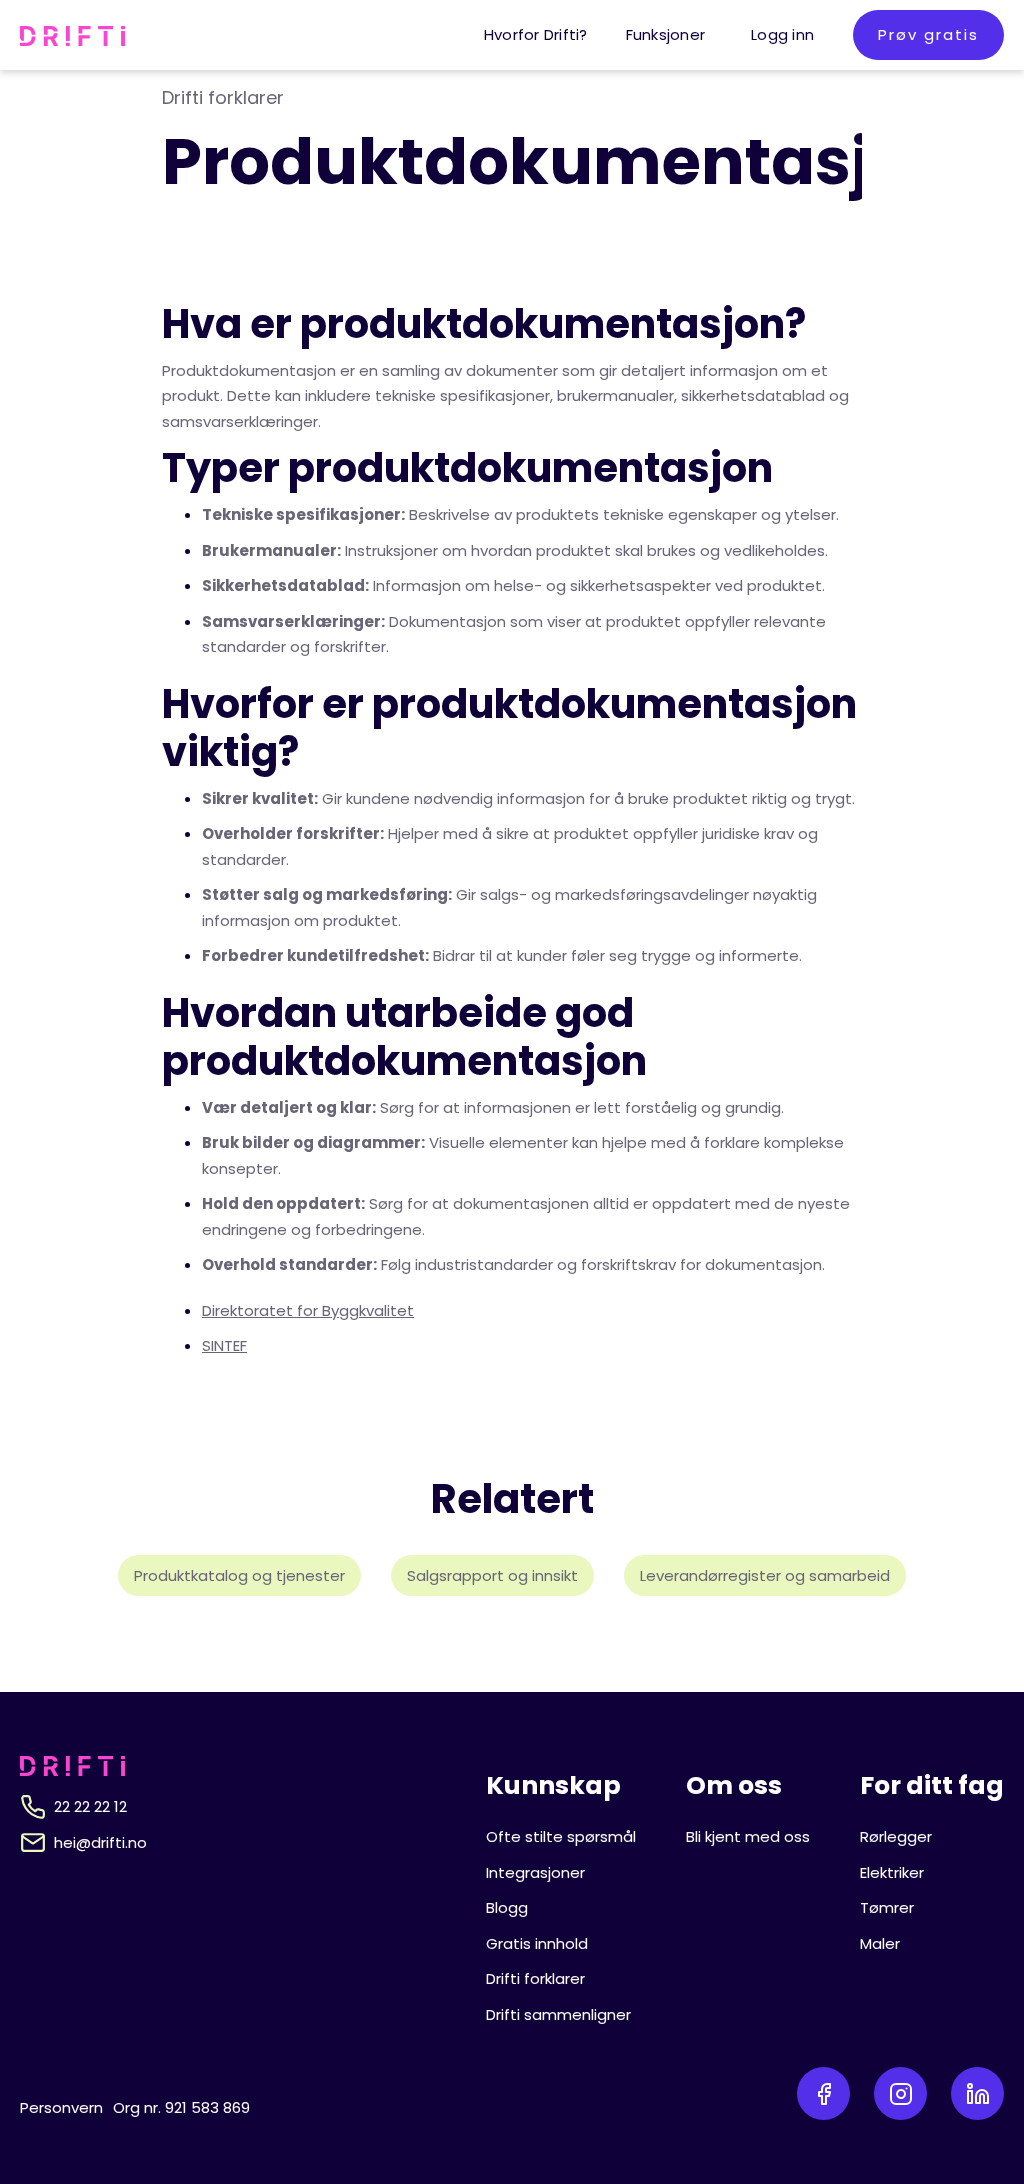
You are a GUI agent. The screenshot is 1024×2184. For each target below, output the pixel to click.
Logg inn (782, 34)
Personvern (61, 2107)
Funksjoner (666, 34)
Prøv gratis (928, 34)
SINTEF (224, 1345)
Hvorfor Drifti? (536, 34)
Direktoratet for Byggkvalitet (308, 1310)
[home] (72, 35)
